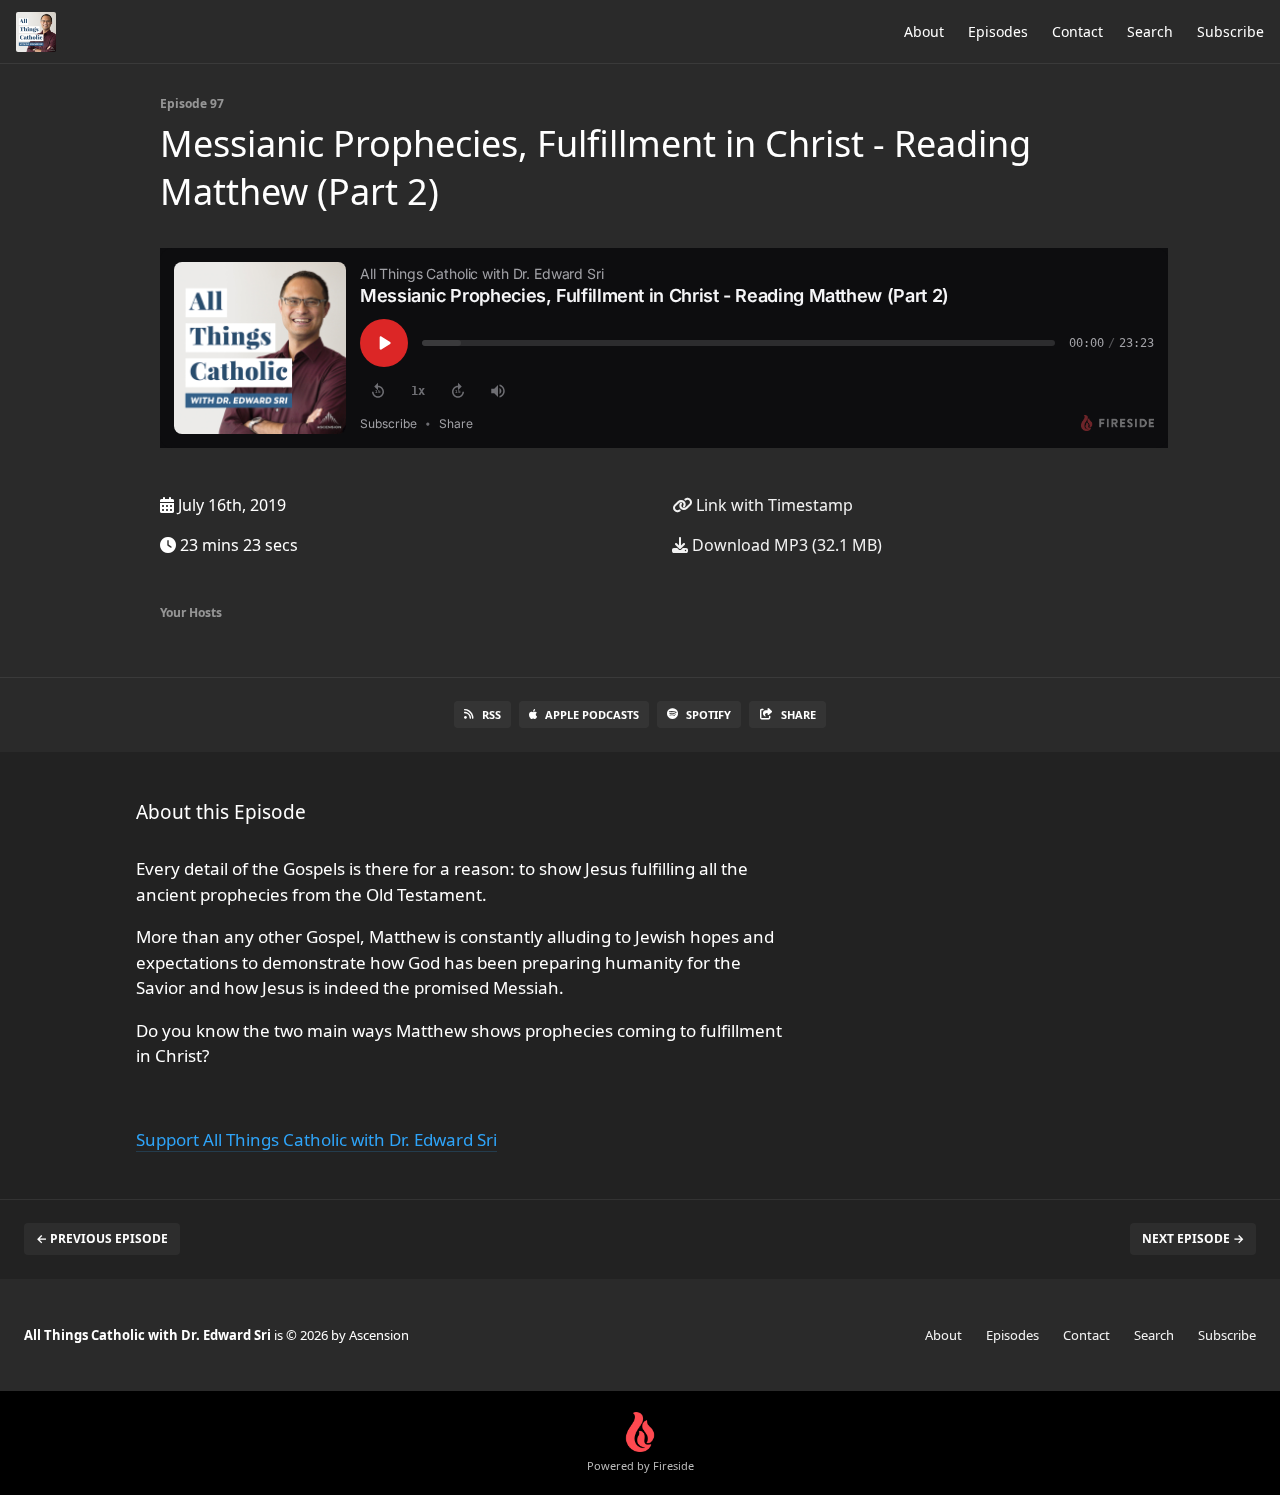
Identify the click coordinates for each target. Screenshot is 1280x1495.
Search (1150, 31)
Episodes (998, 31)
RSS (491, 714)
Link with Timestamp (772, 505)
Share (798, 714)
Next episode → (1193, 1238)
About (924, 31)
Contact (1077, 31)
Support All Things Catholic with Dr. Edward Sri (316, 1139)
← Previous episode (102, 1238)
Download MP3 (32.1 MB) (785, 545)
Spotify (708, 714)
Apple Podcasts (592, 714)
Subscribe (1230, 31)
